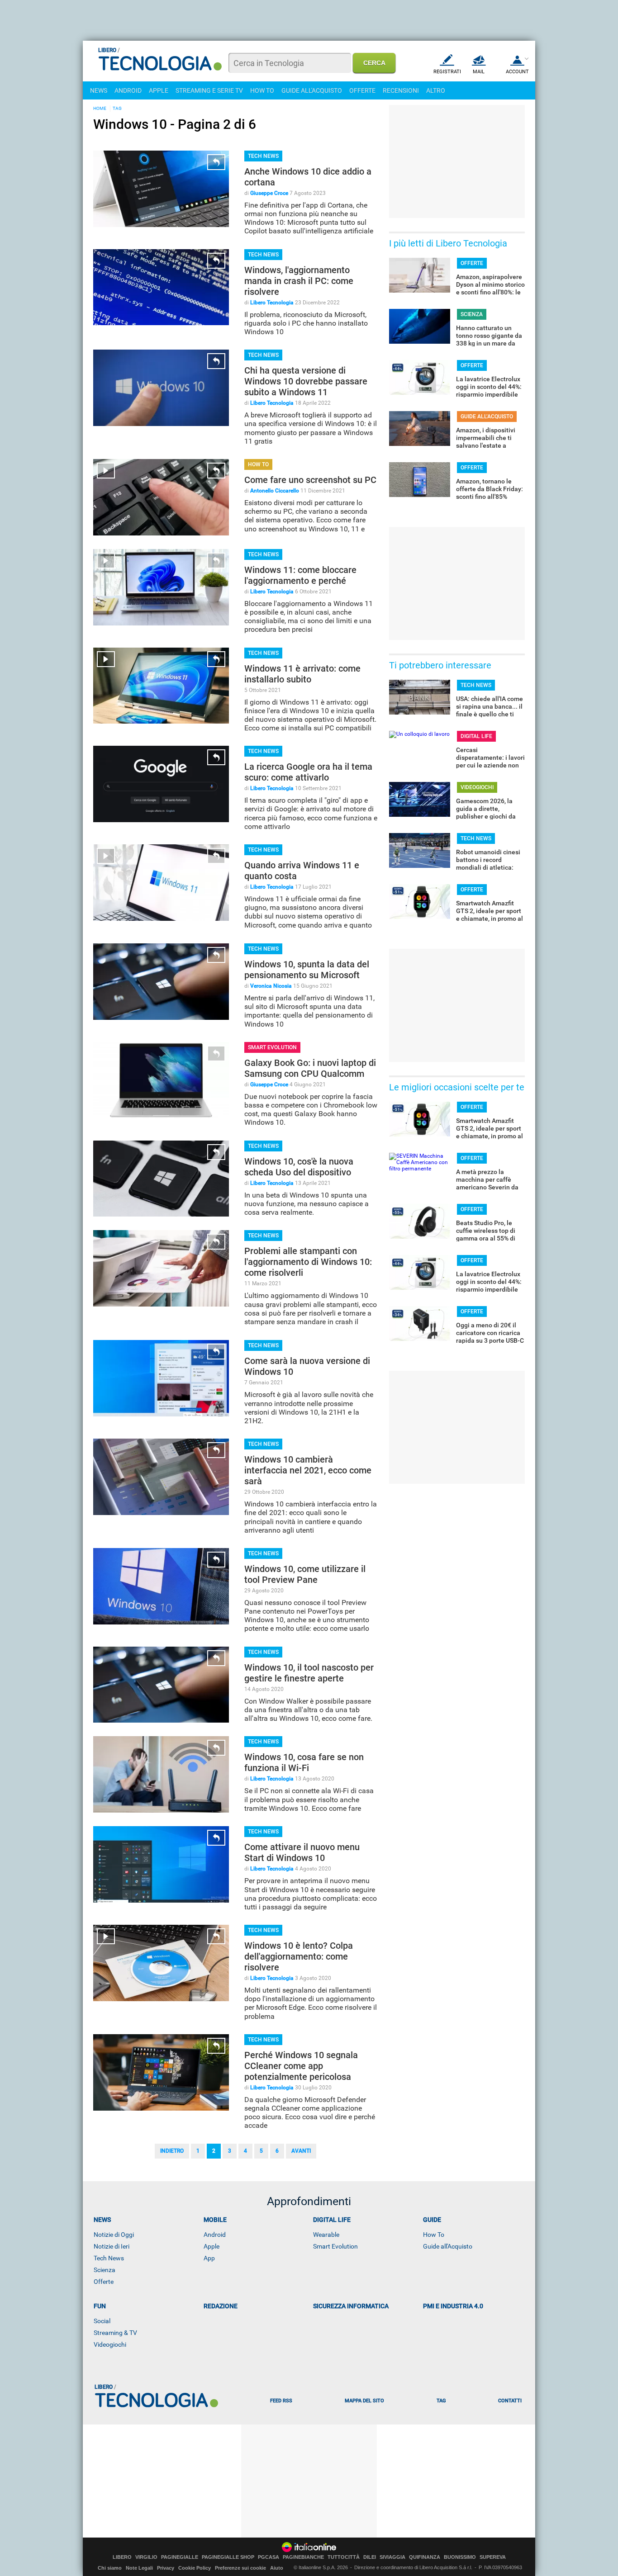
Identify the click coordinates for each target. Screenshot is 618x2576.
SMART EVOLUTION (272, 1047)
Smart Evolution (335, 2246)
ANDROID (128, 90)
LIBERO (122, 2557)
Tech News (109, 2258)
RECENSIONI (401, 90)
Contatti (510, 2401)
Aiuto (277, 2568)
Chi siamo (110, 2568)
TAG (117, 108)
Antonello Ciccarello (275, 491)
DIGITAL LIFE (476, 736)
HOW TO (262, 90)
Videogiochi (110, 2344)
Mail (479, 72)
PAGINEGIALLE (180, 2557)
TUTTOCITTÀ (344, 2557)
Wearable (326, 2235)
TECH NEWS (263, 156)
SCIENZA (472, 314)
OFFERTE (362, 90)
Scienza (105, 2270)
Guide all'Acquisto (448, 2246)
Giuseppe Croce (269, 193)
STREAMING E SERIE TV (209, 90)
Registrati (447, 72)
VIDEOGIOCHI (477, 787)
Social (102, 2321)
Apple (212, 2246)
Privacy (166, 2568)
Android (215, 2235)
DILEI (370, 2557)
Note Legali (139, 2568)
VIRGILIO (146, 2557)
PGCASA (269, 2557)
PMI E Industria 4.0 (453, 2306)
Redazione (221, 2306)
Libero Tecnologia (272, 303)
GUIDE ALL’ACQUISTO (487, 417)
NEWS (99, 90)
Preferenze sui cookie (240, 2568)
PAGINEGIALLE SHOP (228, 2557)
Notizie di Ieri (112, 2246)
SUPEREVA (493, 2557)
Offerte (104, 2282)
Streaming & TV (115, 2333)
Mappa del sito (364, 2401)
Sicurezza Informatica (351, 2306)
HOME (100, 108)
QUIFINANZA (425, 2557)
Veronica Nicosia (271, 986)
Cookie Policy (195, 2568)
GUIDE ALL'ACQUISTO (312, 90)
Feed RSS (281, 2401)
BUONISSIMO (460, 2557)
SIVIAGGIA (392, 2557)
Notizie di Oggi (114, 2235)
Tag (441, 2401)
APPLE (159, 90)
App (209, 2258)
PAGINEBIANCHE (303, 2557)
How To (434, 2235)
